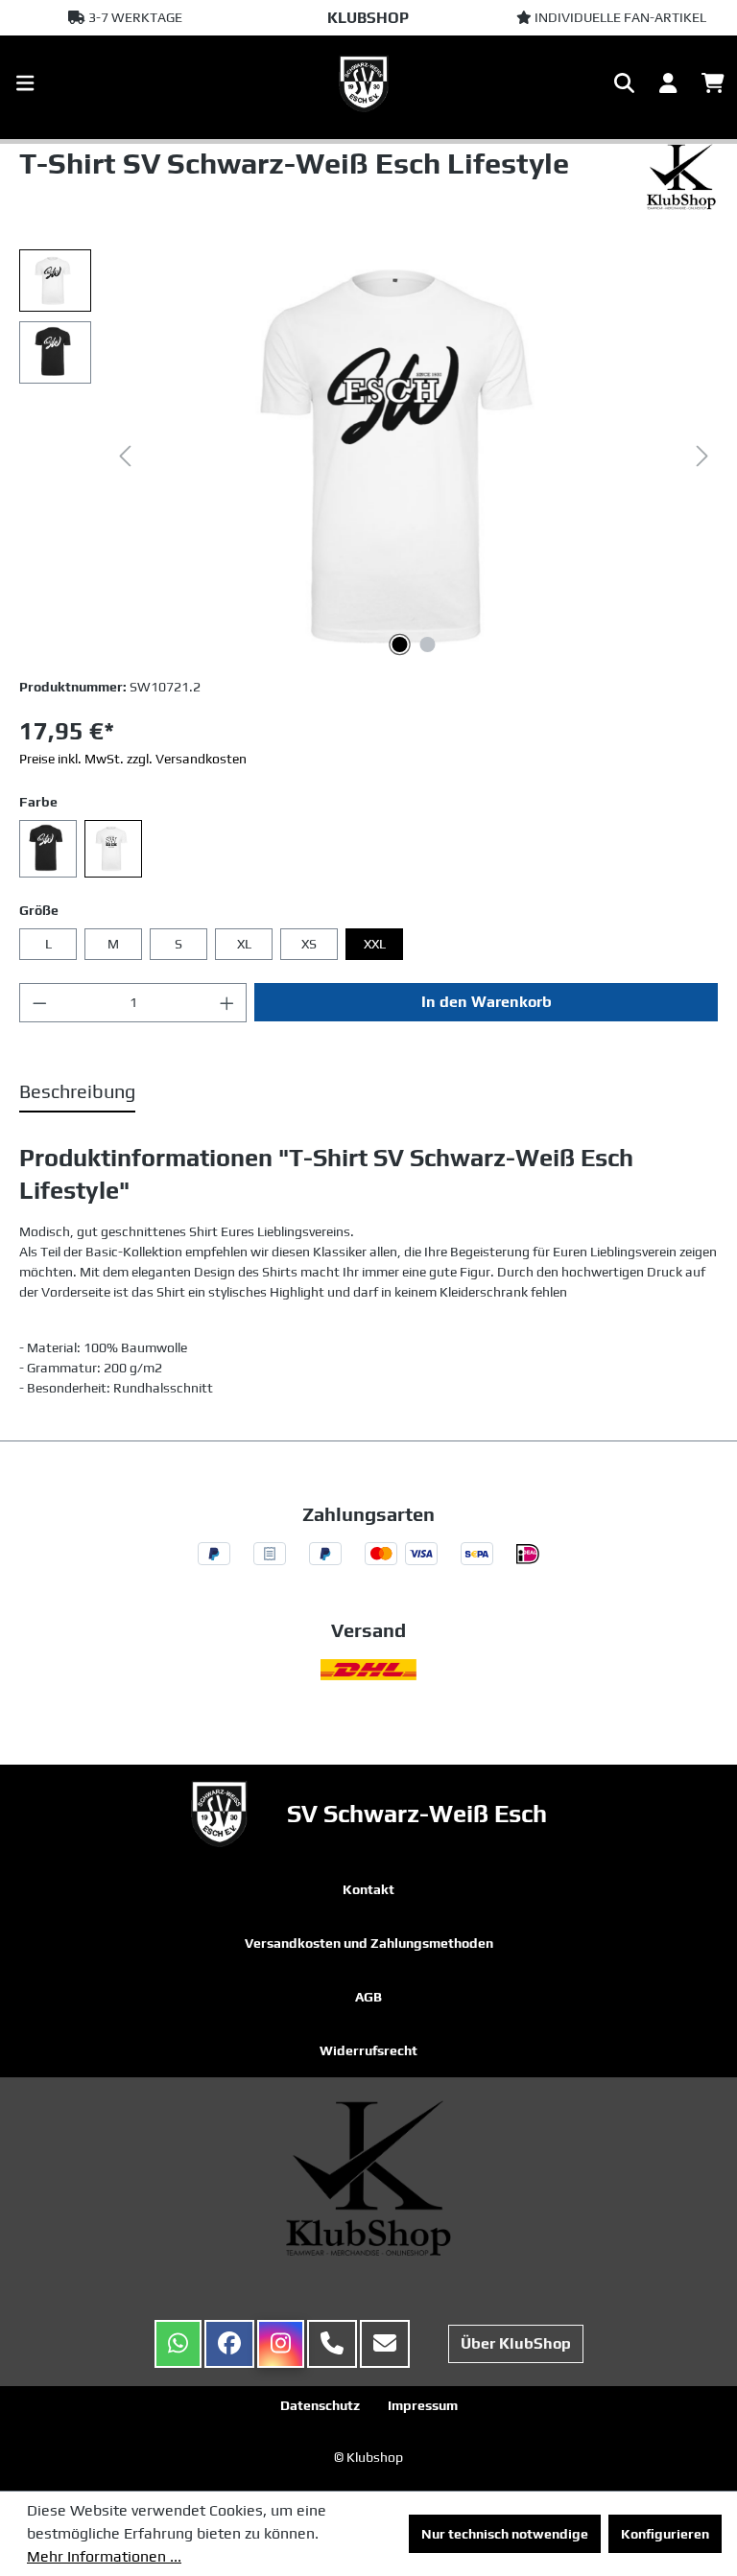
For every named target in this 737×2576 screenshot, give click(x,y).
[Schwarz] (48, 849)
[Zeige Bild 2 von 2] (428, 644)
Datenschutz (320, 2405)
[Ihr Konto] (668, 83)
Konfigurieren (665, 2534)
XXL (375, 944)
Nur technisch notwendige (505, 2534)
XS (309, 944)
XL (244, 944)
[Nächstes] (702, 456)
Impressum (423, 2405)
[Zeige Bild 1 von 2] (400, 644)
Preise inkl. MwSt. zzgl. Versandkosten (133, 759)
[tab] (77, 1092)
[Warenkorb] (713, 83)
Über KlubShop (516, 2343)
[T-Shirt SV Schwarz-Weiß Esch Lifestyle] (414, 456)
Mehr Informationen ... (104, 2556)
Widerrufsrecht (368, 2050)
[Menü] (25, 83)
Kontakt (368, 1889)
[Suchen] (624, 83)
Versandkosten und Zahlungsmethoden (369, 1943)
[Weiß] (113, 849)
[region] (368, 456)
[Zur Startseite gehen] (368, 83)
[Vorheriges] (125, 456)
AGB (368, 1997)
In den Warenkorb (487, 1002)
